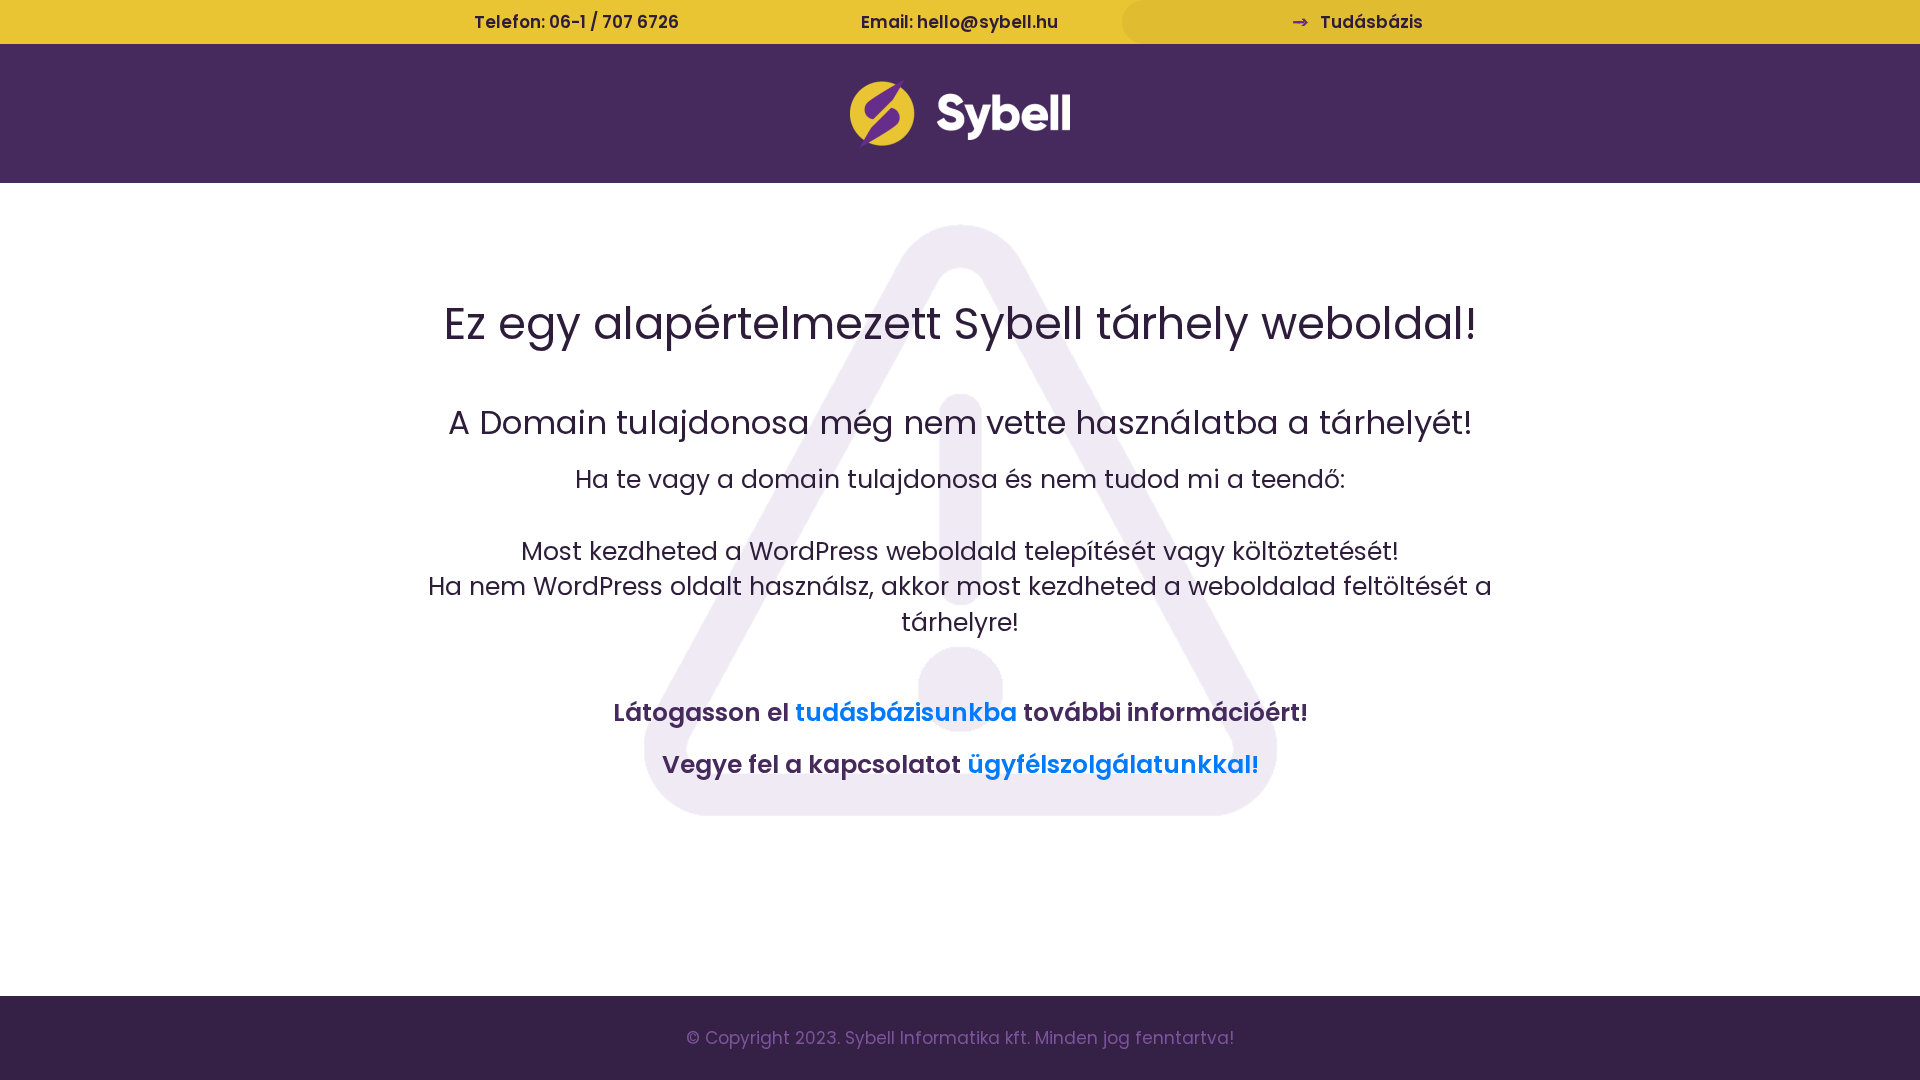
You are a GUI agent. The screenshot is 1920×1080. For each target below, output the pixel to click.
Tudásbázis (1371, 22)
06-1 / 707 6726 (614, 22)
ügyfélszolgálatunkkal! (1113, 764)
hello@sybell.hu (987, 22)
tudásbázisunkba (906, 712)
